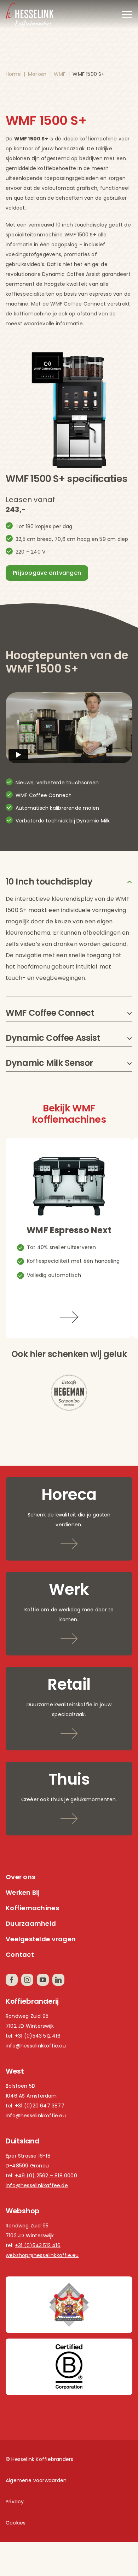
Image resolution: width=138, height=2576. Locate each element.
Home (13, 74)
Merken (37, 74)
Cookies (16, 2523)
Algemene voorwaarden (36, 2480)
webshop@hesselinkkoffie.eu (42, 2255)
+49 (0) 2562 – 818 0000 (46, 2176)
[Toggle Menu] (127, 14)
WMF (60, 74)
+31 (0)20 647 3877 (40, 2106)
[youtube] (43, 1980)
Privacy (15, 2502)
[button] (69, 882)
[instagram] (27, 1980)
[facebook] (12, 1980)
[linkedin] (58, 1980)
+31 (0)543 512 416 (38, 2036)
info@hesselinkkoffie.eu (36, 2046)
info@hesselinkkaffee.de (37, 2185)
